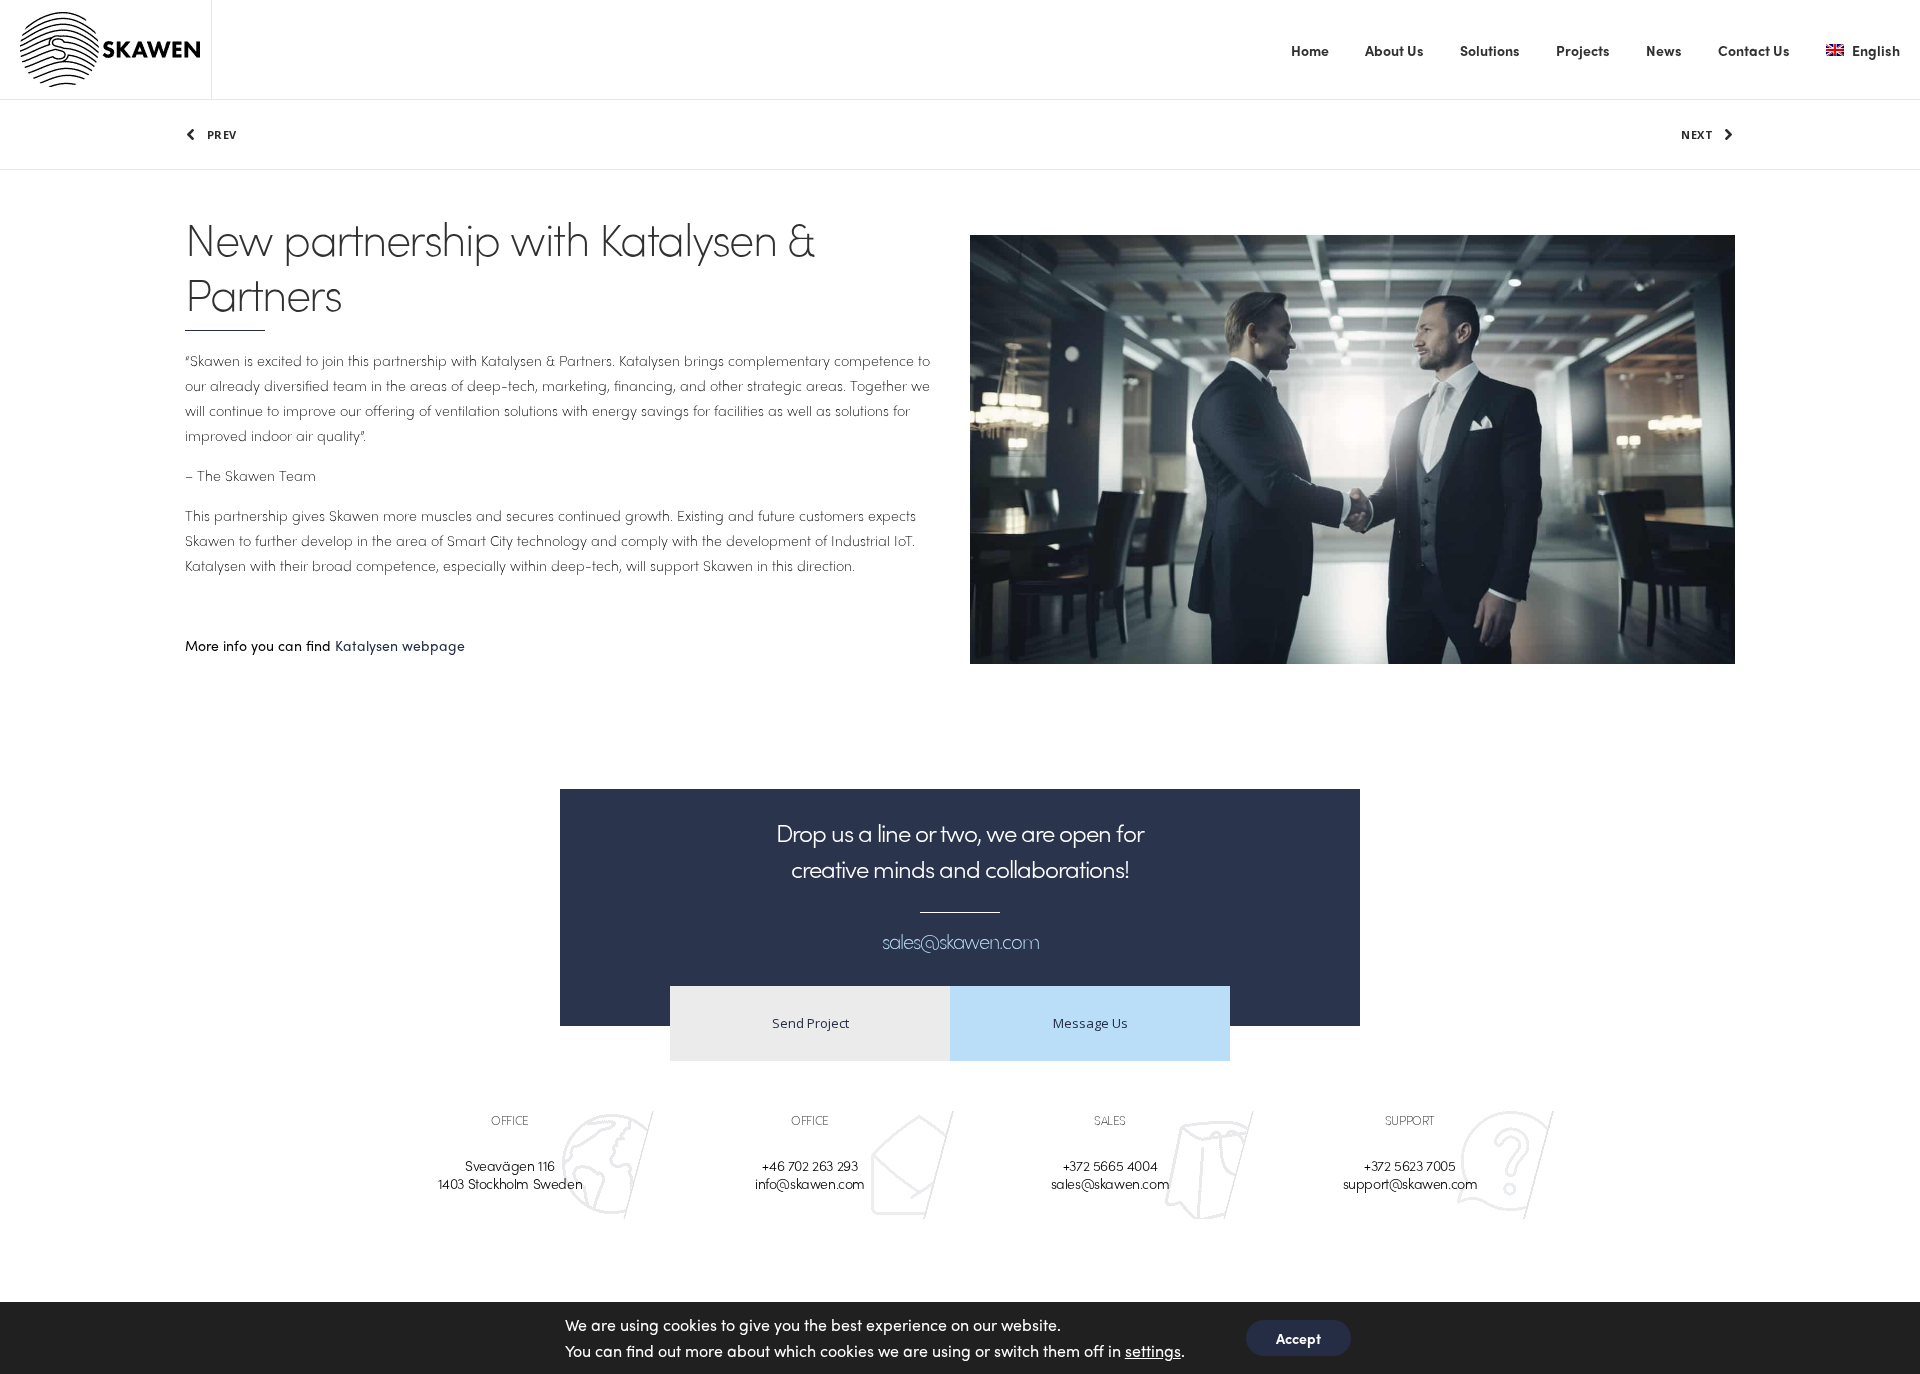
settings (1153, 1350)
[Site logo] (110, 50)
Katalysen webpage (402, 645)
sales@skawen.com (1110, 1183)
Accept (1298, 1338)
